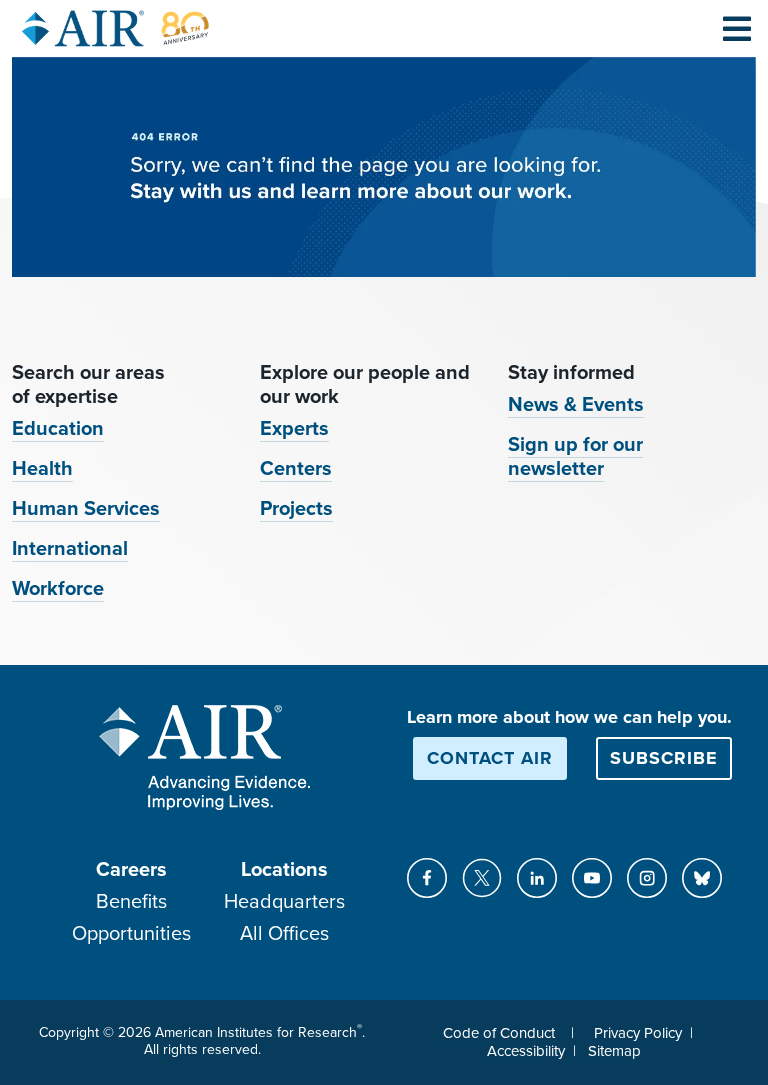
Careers (131, 870)
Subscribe (664, 758)
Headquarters (284, 902)
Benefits (131, 902)
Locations (284, 870)
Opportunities (131, 934)
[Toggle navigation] (737, 28)
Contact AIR (490, 758)
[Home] (116, 28)
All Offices (284, 934)
